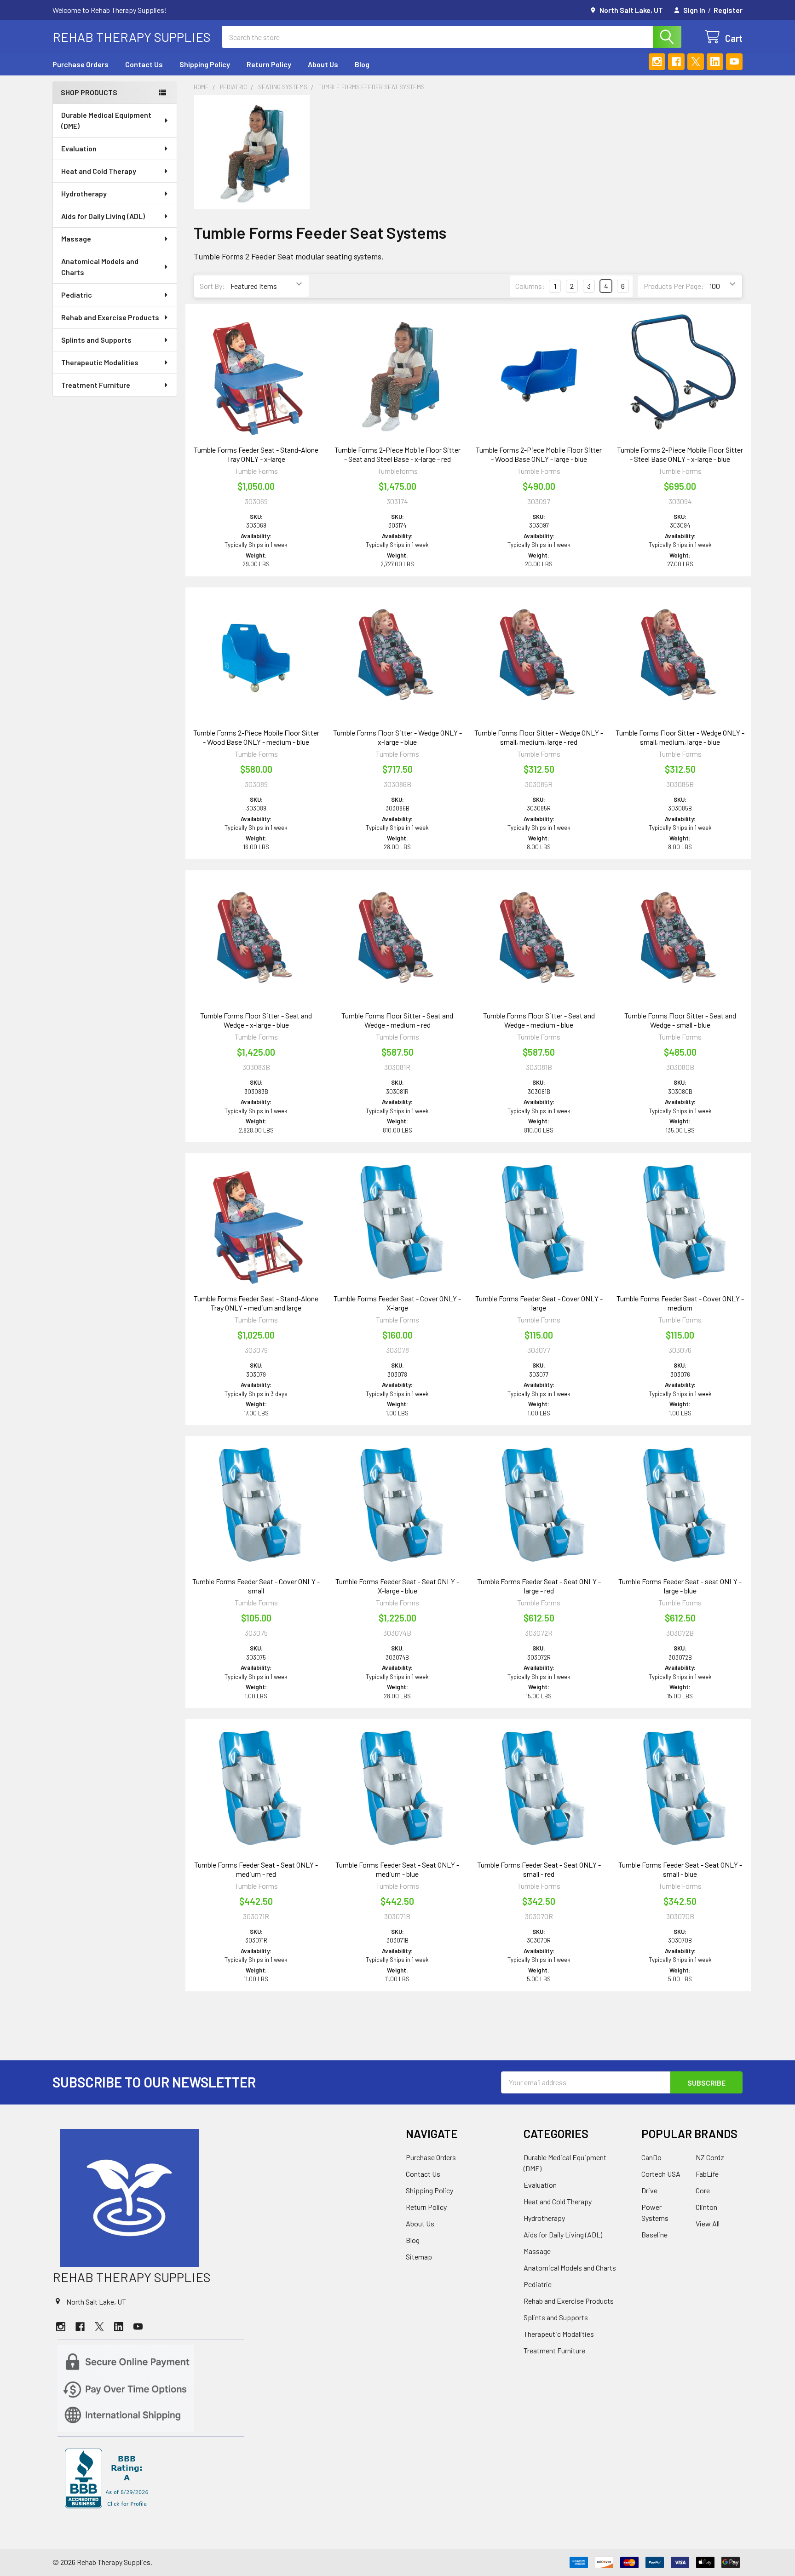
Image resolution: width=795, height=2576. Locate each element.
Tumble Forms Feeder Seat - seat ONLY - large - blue (680, 1586)
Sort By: (212, 286)
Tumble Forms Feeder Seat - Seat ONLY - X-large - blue (397, 1586)
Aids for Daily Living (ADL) (103, 216)
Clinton (706, 2207)
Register (728, 10)
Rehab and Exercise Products (110, 317)
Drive (649, 2190)
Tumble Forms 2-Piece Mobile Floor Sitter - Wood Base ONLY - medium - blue (256, 737)
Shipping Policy (205, 64)
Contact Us (144, 64)
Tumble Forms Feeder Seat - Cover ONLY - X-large (397, 1303)
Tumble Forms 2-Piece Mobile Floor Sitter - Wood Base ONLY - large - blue (539, 454)
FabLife (707, 2174)
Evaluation (79, 148)
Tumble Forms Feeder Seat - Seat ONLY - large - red (539, 1586)
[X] (696, 62)
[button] (221, 2198)
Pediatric (77, 295)
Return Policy (269, 64)
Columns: (530, 286)
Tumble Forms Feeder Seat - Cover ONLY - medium (680, 1303)
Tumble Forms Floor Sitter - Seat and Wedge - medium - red (397, 1020)
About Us (323, 64)
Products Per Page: (674, 286)
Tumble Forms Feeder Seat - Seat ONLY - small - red (539, 1869)
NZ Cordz (710, 2157)
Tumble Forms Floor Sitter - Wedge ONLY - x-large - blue (397, 737)
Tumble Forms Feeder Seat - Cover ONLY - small (256, 1586)
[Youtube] (734, 62)
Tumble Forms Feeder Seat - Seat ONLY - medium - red (256, 1869)
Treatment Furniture (96, 385)
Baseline (654, 2234)
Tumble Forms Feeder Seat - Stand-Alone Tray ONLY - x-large (256, 454)
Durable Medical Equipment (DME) (106, 120)
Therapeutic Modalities (100, 362)
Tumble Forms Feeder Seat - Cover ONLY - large (539, 1303)
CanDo (651, 2157)
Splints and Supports (96, 340)
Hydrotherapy (84, 193)
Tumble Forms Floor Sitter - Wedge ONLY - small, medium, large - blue (680, 737)
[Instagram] (657, 62)
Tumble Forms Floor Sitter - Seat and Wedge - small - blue (680, 1020)
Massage (76, 239)
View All (708, 2223)
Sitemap (419, 2257)
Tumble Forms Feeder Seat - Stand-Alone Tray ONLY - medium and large (256, 1303)
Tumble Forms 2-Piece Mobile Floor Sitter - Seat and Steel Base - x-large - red (397, 454)
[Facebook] (676, 62)
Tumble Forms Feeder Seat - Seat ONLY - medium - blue (397, 1869)
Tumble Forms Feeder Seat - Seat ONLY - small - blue (680, 1869)
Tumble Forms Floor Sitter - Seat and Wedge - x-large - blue (256, 1020)
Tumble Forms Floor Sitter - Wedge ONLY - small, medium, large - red (539, 737)
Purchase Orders (81, 64)
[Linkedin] (715, 62)
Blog (362, 64)
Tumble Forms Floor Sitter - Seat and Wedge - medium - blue (539, 1020)
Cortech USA (661, 2174)
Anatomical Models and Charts (100, 267)
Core (703, 2190)
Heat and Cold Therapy (99, 171)
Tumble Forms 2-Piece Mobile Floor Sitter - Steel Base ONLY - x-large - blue (680, 454)
